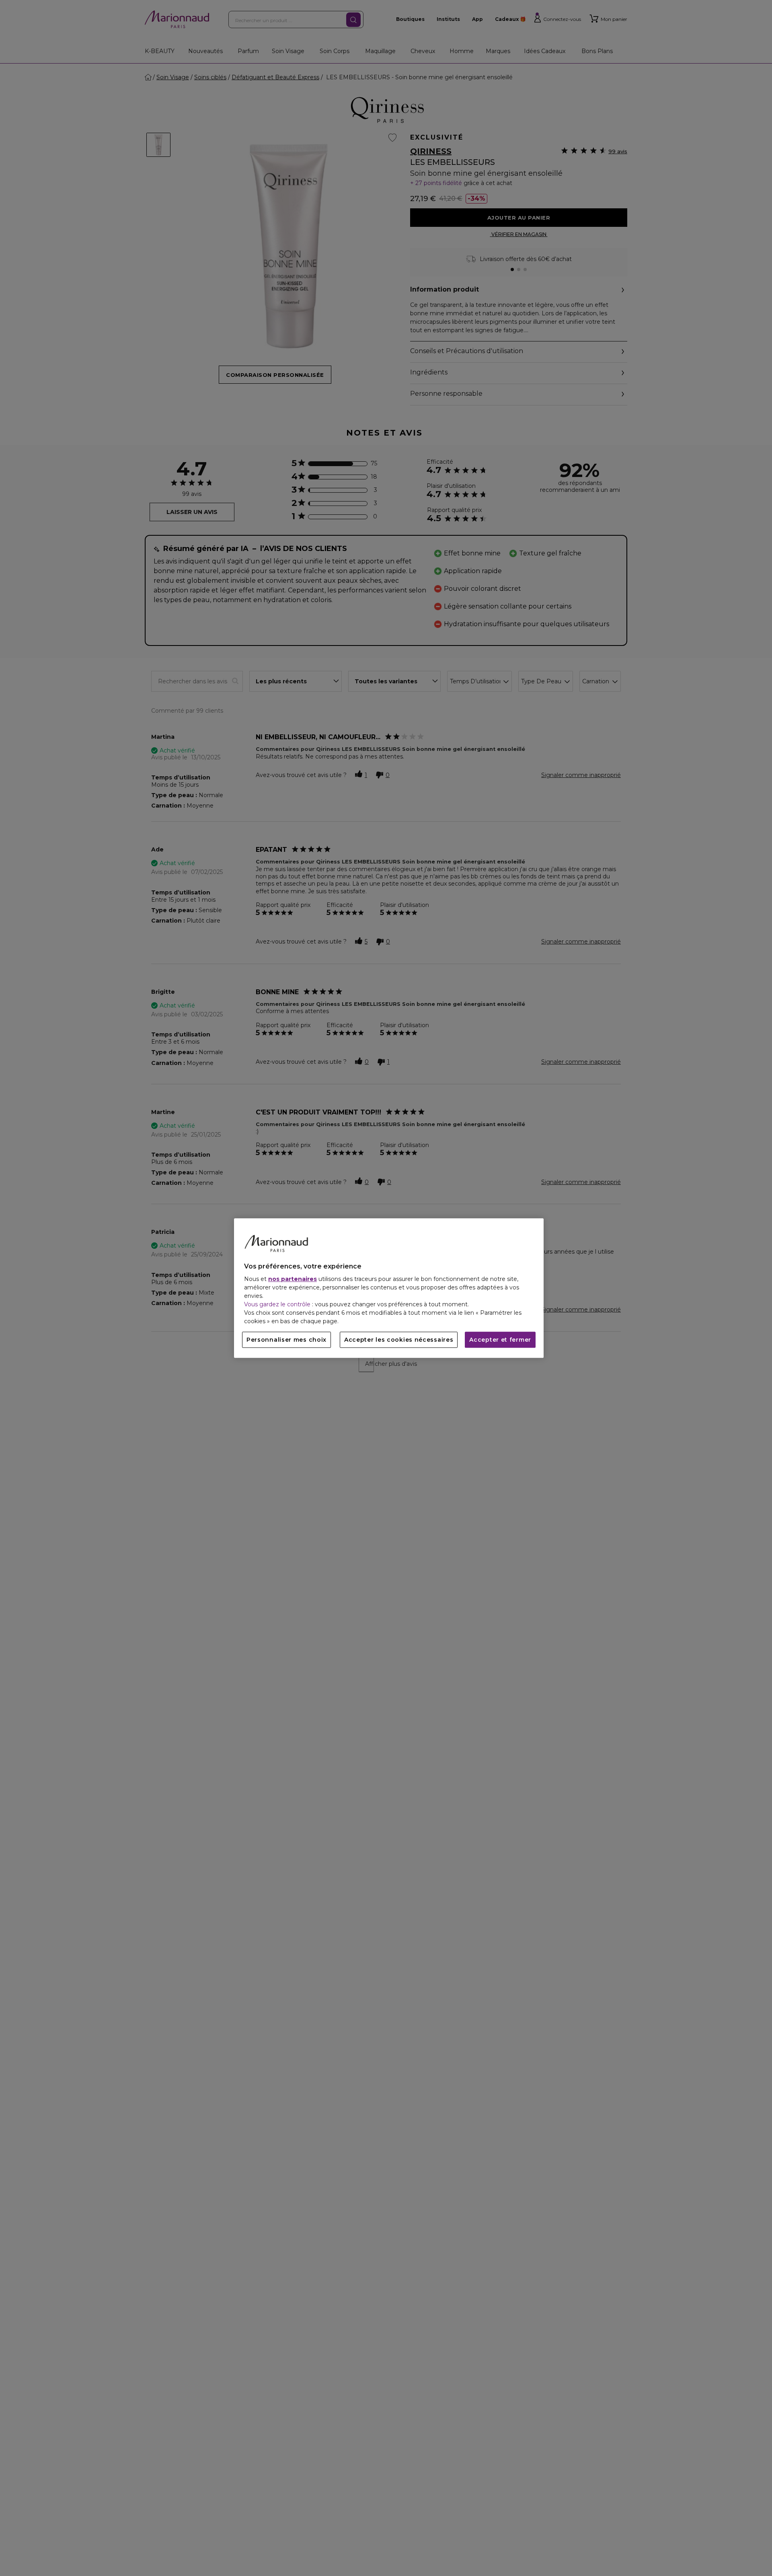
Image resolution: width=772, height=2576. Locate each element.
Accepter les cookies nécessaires (399, 1340)
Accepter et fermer (500, 1340)
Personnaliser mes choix (286, 1340)
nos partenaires (293, 1279)
